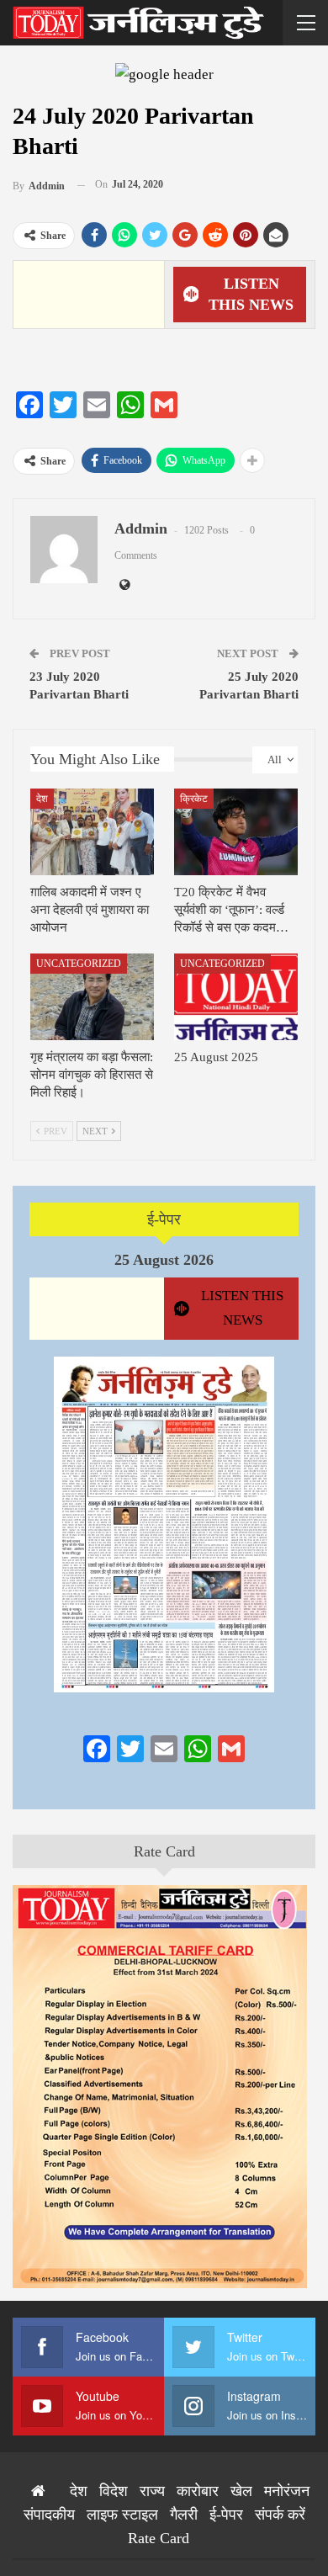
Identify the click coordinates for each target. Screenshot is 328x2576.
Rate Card (164, 1851)
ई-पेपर (164, 1219)
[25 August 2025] (236, 997)
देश (42, 799)
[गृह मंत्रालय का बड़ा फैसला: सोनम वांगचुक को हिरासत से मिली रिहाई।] (92, 997)
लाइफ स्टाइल (122, 2515)
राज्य (152, 2491)
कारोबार (198, 2491)
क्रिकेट (194, 799)
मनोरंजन (287, 2491)
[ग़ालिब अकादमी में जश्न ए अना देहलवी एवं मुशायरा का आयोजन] (92, 832)
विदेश (114, 2491)
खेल (241, 2491)
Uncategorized (79, 964)
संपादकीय (49, 2515)
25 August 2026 (164, 1260)
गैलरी (184, 2515)
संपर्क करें (280, 2515)
